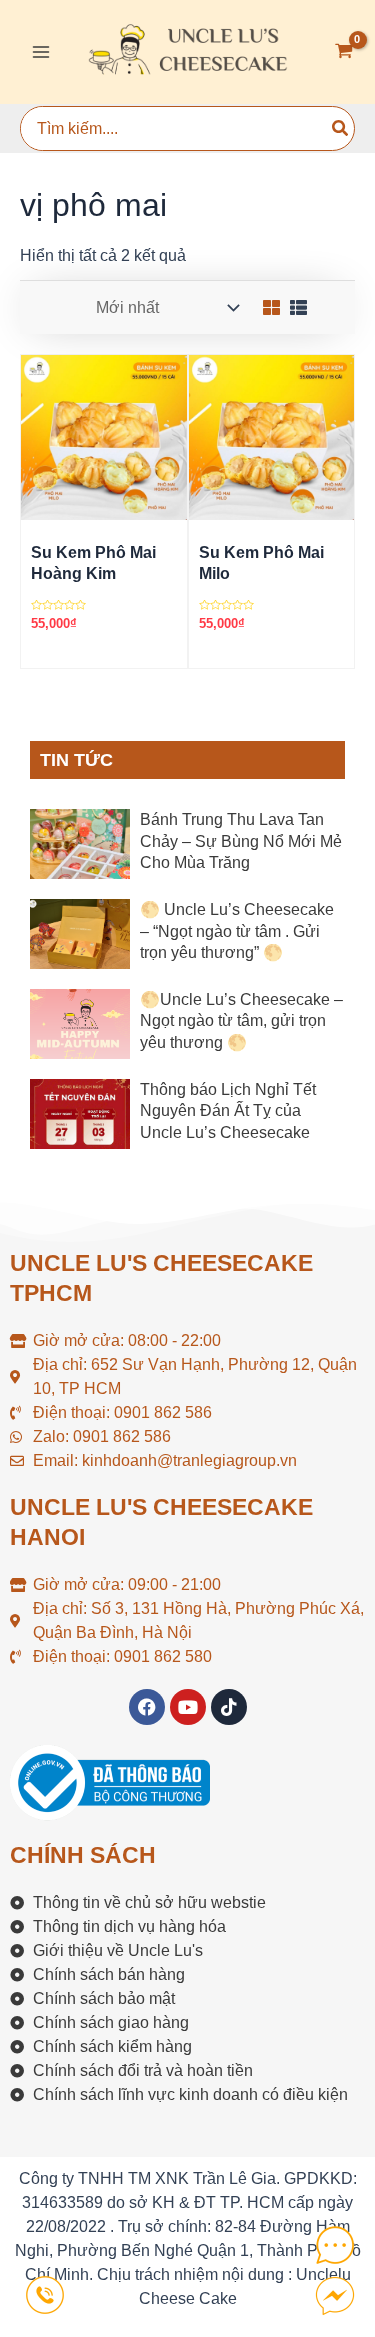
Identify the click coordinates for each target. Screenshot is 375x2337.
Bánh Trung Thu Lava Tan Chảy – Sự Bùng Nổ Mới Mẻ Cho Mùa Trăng (241, 841)
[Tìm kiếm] (341, 128)
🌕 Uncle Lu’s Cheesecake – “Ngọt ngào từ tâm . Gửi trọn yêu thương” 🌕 (237, 931)
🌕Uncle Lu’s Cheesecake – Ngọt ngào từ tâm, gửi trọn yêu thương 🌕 (241, 1021)
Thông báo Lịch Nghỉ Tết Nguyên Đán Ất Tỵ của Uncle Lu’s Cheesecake (228, 1111)
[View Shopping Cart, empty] (344, 52)
